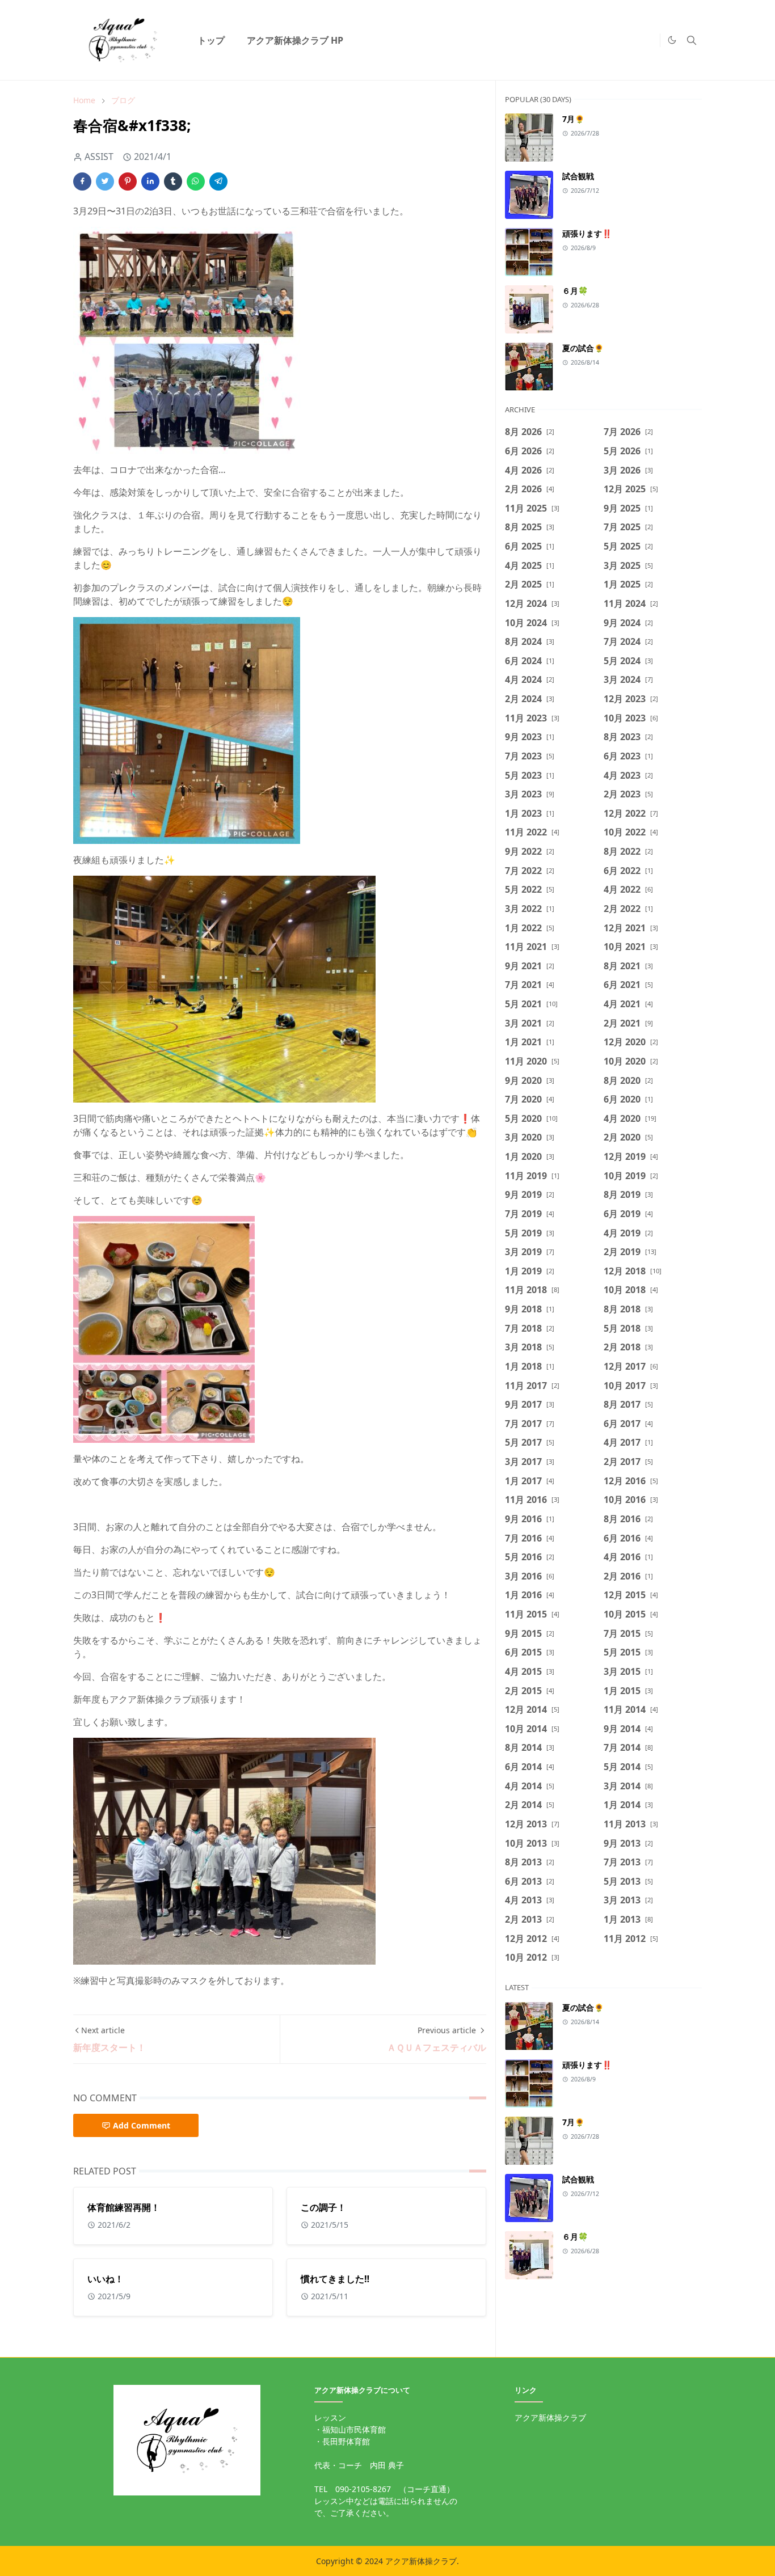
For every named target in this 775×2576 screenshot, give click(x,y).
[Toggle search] (692, 40)
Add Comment (142, 2125)
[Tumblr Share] (173, 181)
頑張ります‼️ (587, 233)
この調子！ (323, 2207)
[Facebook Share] (82, 181)
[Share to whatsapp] (196, 181)
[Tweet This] (105, 181)
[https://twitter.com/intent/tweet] (648, 40)
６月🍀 (575, 291)
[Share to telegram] (218, 181)
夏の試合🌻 (583, 348)
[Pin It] (128, 181)
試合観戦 (578, 176)
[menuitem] (211, 40)
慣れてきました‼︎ (335, 2279)
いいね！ (106, 2279)
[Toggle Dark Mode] (672, 40)
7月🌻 (573, 119)
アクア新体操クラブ (550, 2417)
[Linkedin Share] (150, 181)
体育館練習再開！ (124, 2207)
